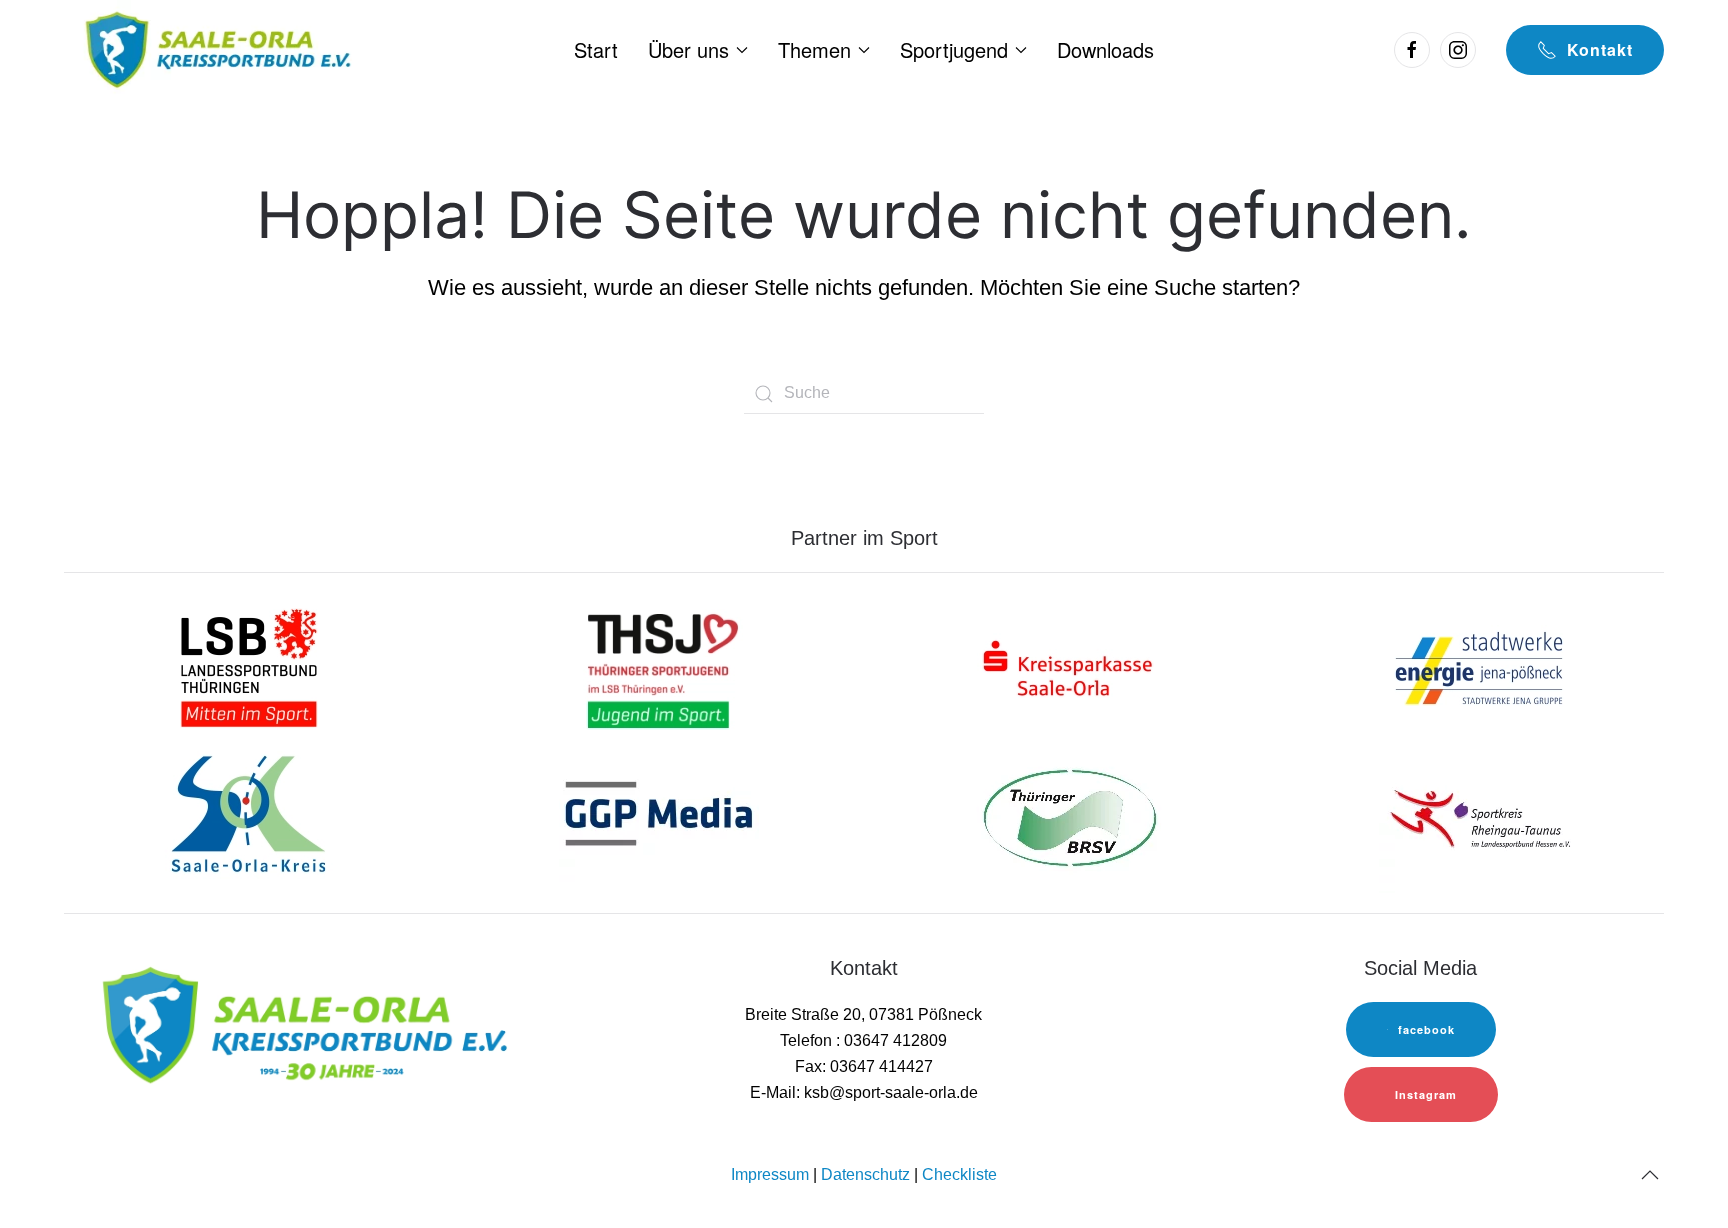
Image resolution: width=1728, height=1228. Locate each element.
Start (596, 49)
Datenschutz (865, 1174)
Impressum (770, 1174)
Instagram (1426, 1094)
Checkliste (959, 1174)
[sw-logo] (1479, 666)
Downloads (1105, 49)
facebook (1426, 1029)
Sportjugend (954, 49)
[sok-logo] (249, 816)
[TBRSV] (1069, 816)
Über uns (688, 49)
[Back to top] (1650, 1175)
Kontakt (1600, 49)
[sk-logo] (1069, 666)
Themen (814, 49)
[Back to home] (215, 50)
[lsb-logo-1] (249, 666)
